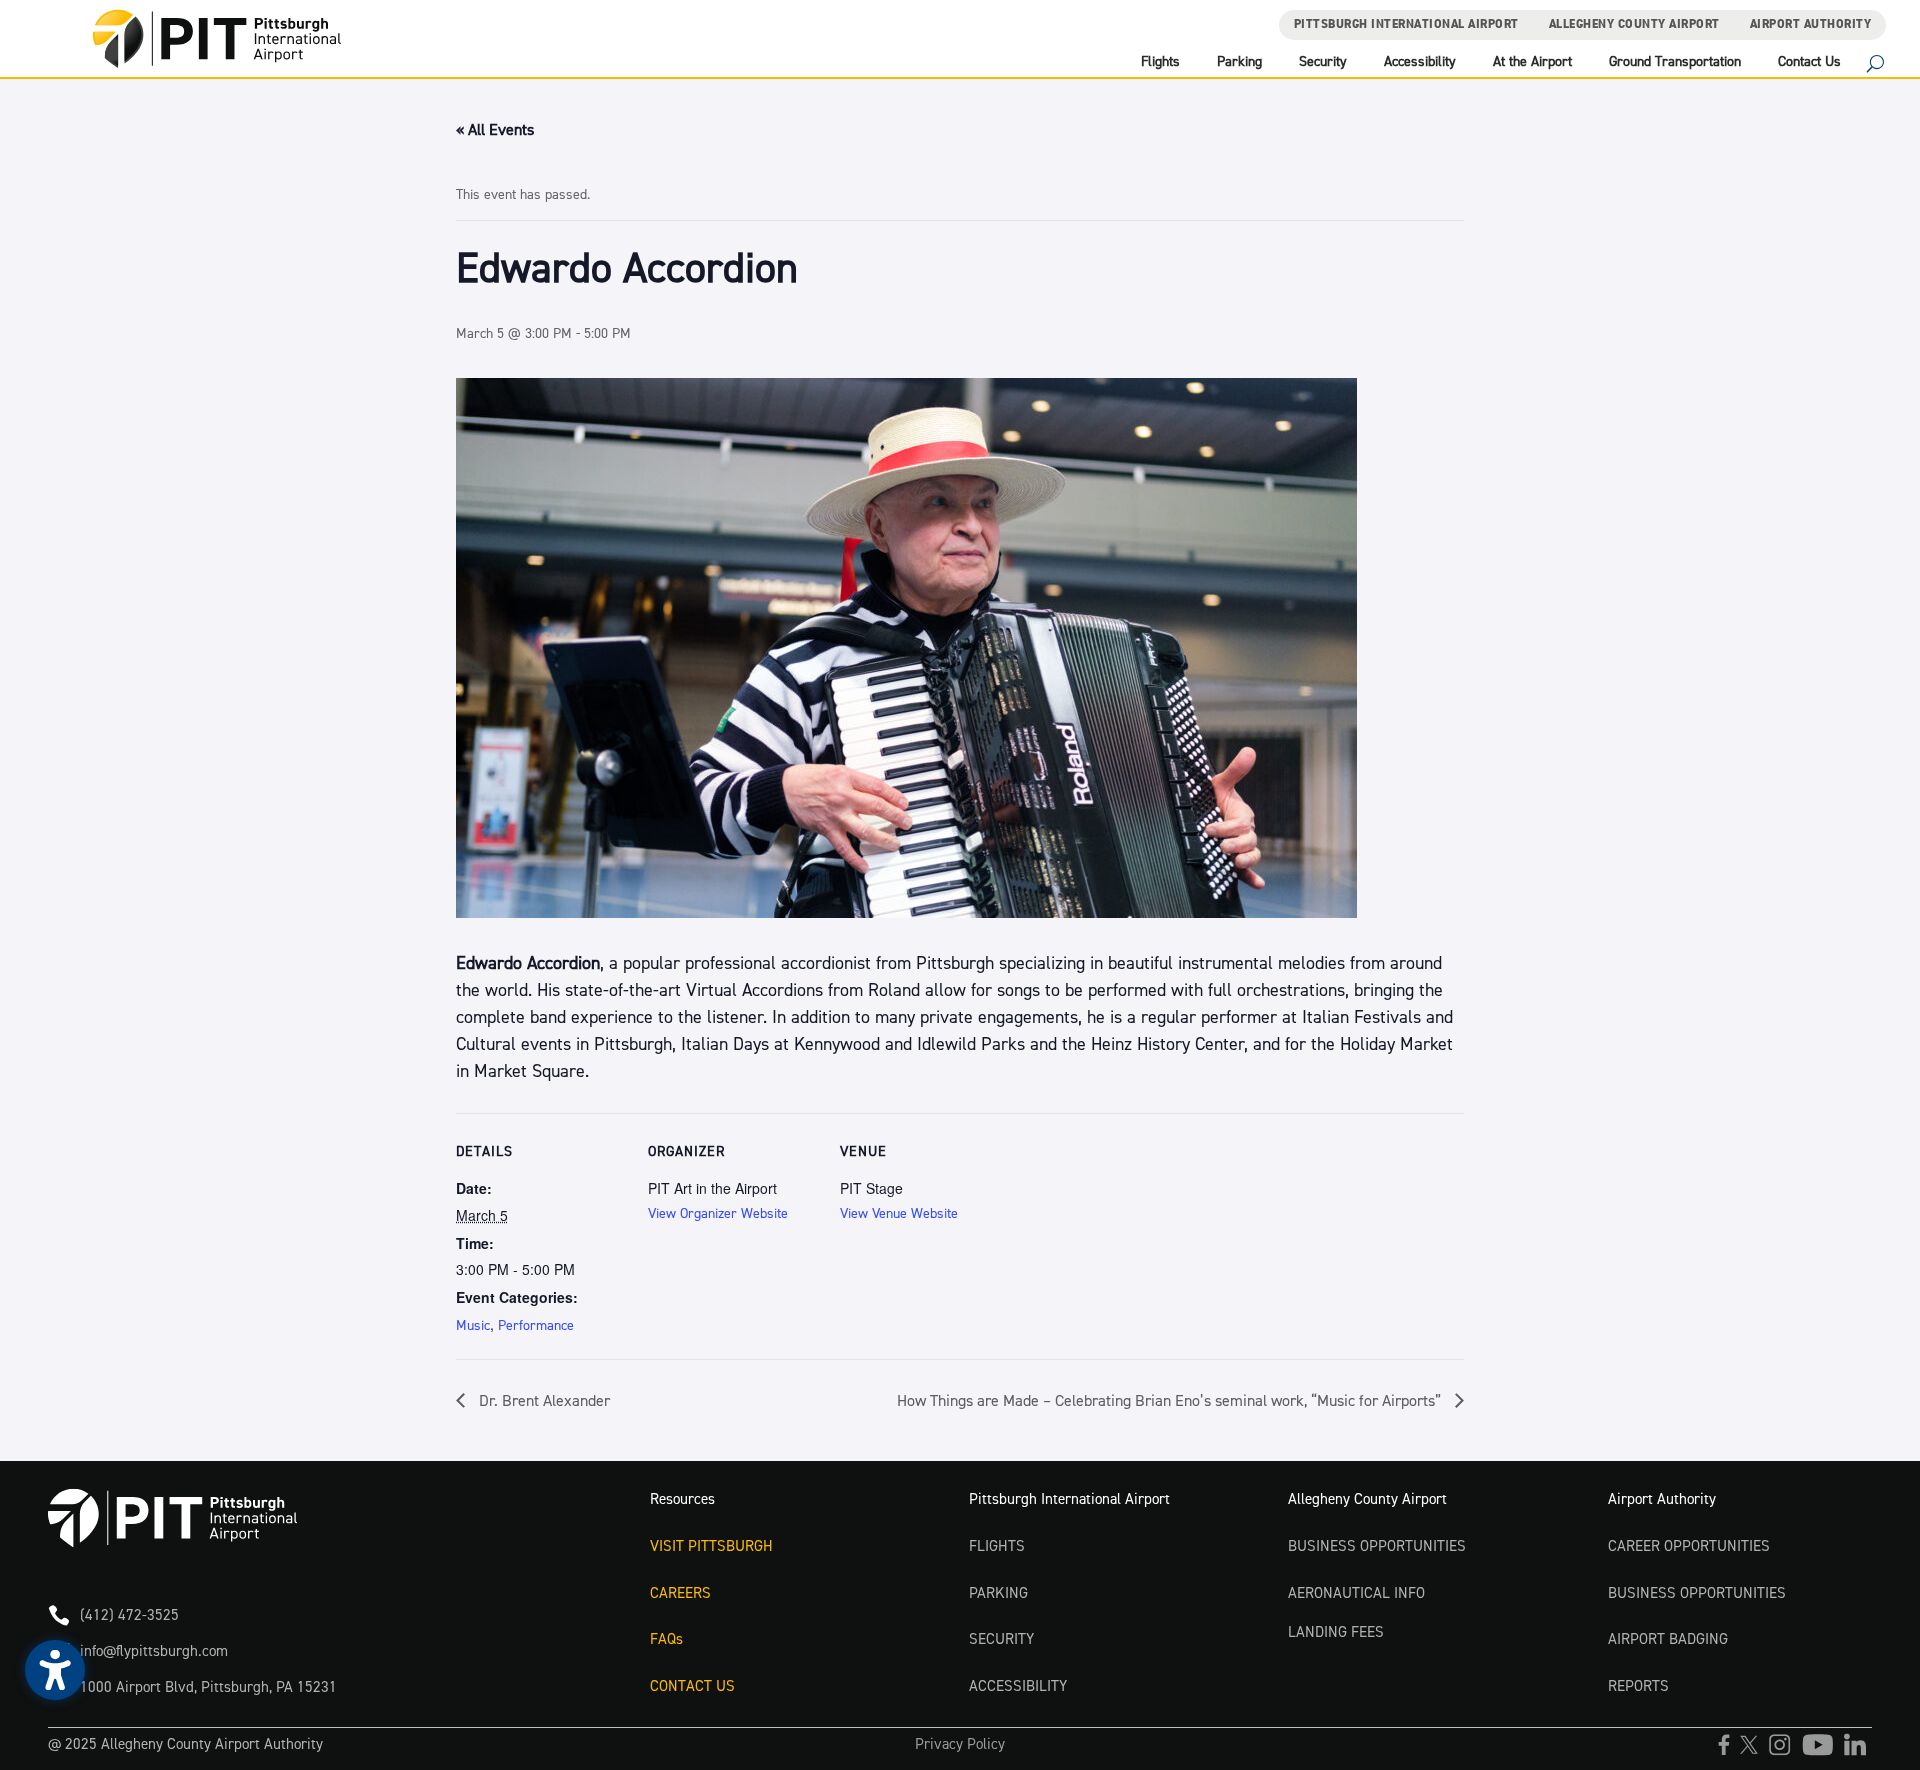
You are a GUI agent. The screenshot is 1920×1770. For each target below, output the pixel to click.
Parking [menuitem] (1239, 63)
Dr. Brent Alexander (542, 1401)
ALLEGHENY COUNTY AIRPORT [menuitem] (1634, 25)
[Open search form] (1875, 66)
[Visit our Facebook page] (1729, 1752)
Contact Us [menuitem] (1809, 63)
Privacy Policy (960, 1744)
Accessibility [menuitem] (1420, 63)
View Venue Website (899, 1214)
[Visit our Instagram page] (1784, 1752)
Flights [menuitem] (1160, 63)
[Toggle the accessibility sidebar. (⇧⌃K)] (55, 1670)
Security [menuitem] (1323, 63)
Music (473, 1326)
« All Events (495, 130)
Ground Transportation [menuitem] (1675, 63)
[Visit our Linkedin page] (1858, 1752)
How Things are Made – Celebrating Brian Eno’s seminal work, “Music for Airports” (1171, 1401)
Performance (536, 1326)
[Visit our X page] (1754, 1752)
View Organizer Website (718, 1214)
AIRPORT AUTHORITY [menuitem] (1811, 25)
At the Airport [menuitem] (1532, 63)
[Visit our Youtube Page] (1822, 1752)
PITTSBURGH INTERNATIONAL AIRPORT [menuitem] (1406, 25)
